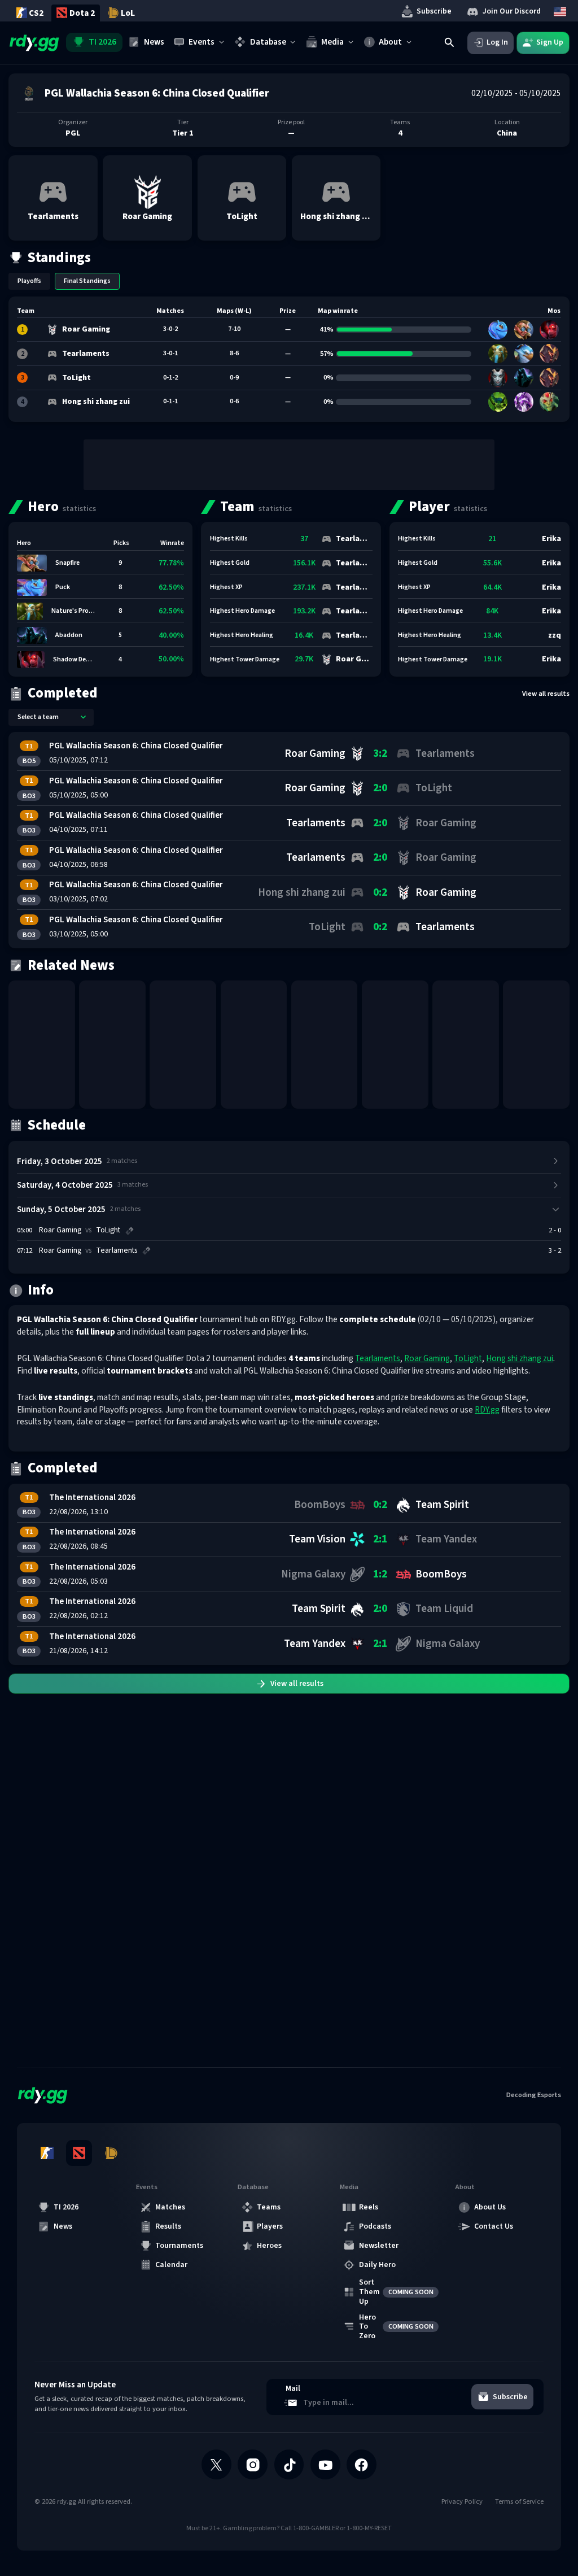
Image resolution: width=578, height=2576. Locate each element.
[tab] (29, 281)
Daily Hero (377, 2265)
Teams (269, 2207)
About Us (490, 2207)
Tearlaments (378, 1358)
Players (270, 2226)
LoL (128, 13)
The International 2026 (92, 1497)
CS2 (36, 13)
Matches (170, 2207)
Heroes (269, 2246)
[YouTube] (325, 2464)
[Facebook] (362, 2464)
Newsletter (379, 2246)
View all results (546, 694)
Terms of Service (519, 2502)
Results (168, 2226)
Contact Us (494, 2226)
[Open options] (84, 717)
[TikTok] (289, 2464)
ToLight (468, 1358)
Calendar (171, 2265)
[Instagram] (253, 2464)
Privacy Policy (462, 2502)
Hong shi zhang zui (520, 1358)
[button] (53, 198)
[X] (216, 2464)
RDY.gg (487, 1410)
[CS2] (47, 2153)
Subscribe (434, 11)
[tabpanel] (289, 359)
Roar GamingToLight (80, 1230)
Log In (497, 42)
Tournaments (179, 2246)
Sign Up (550, 42)
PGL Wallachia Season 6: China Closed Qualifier (136, 746)
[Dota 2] (79, 2153)
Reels (369, 2207)
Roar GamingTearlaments (88, 1251)
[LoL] (111, 2153)
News (63, 2226)
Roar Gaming (427, 1358)
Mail (293, 2389)
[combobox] (51, 717)
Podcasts (375, 2226)
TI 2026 (66, 2207)
